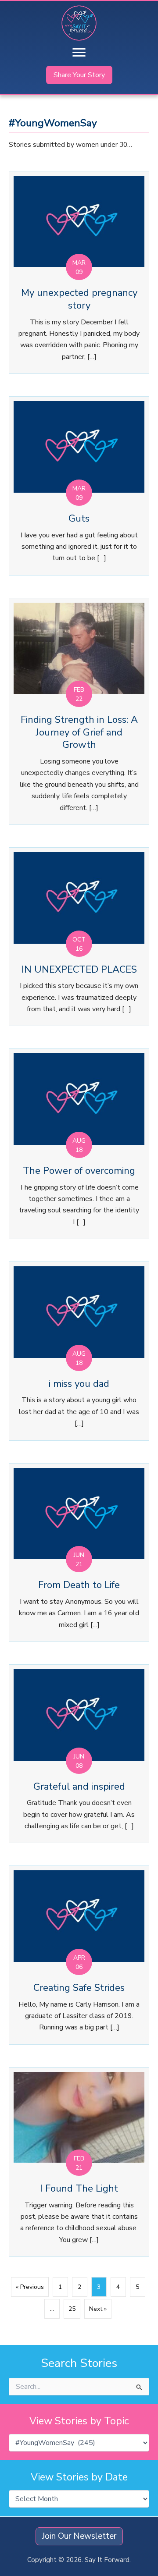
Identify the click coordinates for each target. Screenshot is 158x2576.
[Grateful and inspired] (79, 1754)
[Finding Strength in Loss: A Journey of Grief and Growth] (79, 711)
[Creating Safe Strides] (79, 1955)
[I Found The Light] (79, 2162)
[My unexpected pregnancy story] (79, 272)
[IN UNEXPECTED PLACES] (79, 937)
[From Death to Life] (79, 1553)
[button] (79, 75)
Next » (98, 2309)
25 (72, 2309)
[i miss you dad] (79, 1351)
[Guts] (79, 486)
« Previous (30, 2287)
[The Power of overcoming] (79, 1144)
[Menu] (79, 53)
